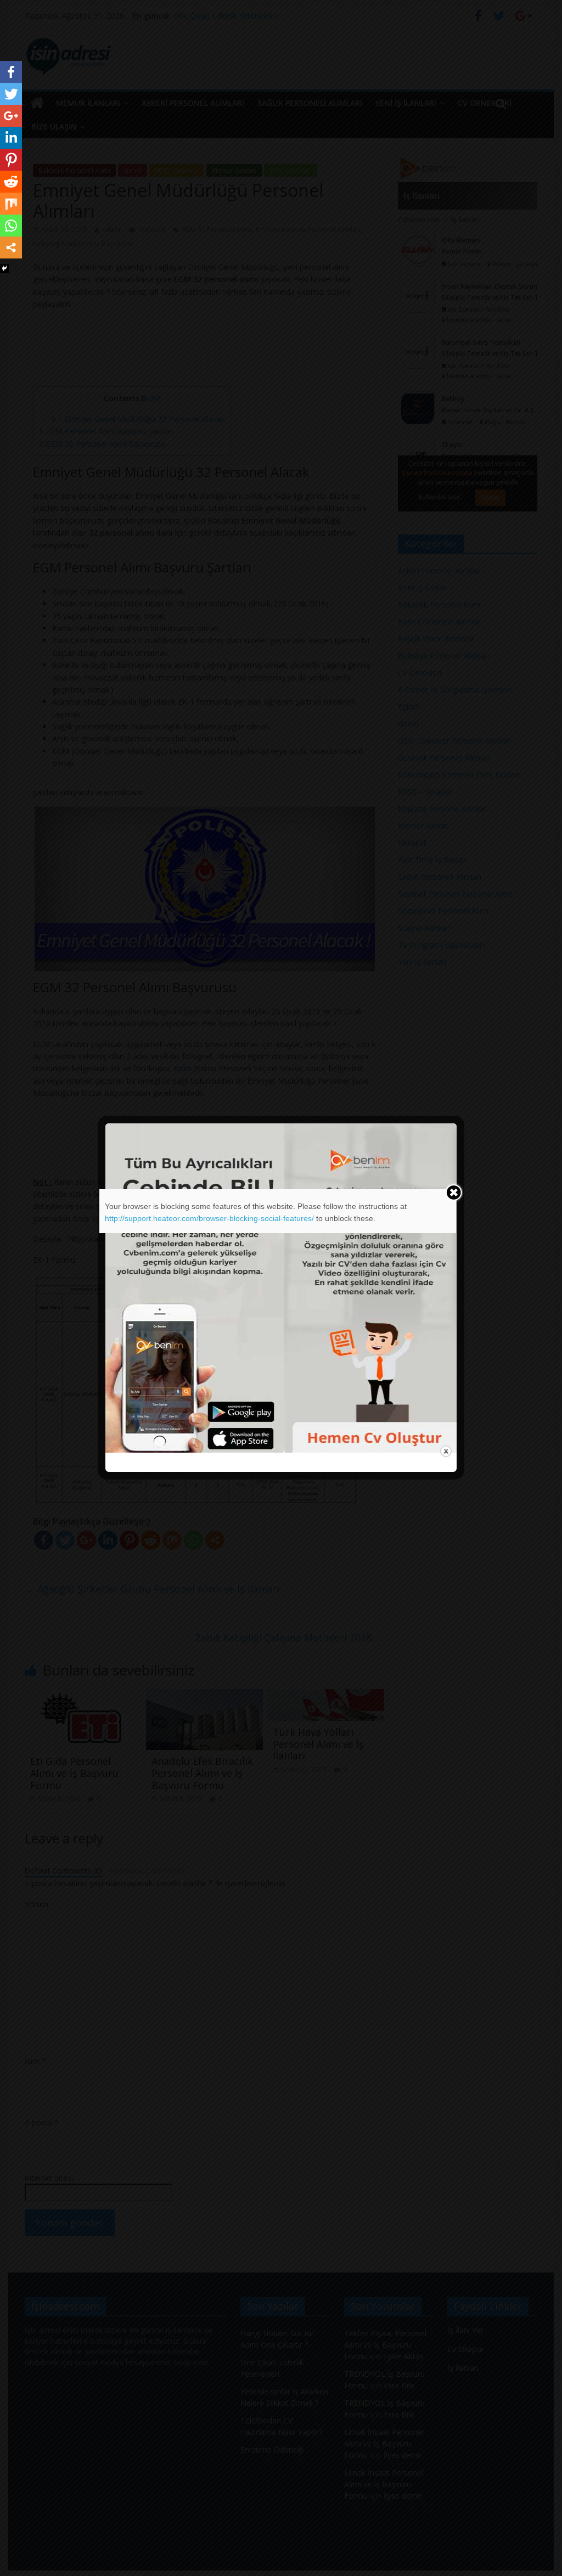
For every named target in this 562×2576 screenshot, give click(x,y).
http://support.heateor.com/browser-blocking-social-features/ (209, 1218)
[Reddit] (11, 182)
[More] (11, 248)
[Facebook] (11, 72)
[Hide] (4, 268)
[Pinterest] (11, 160)
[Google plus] (11, 116)
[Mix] (11, 204)
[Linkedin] (11, 138)
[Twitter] (11, 94)
